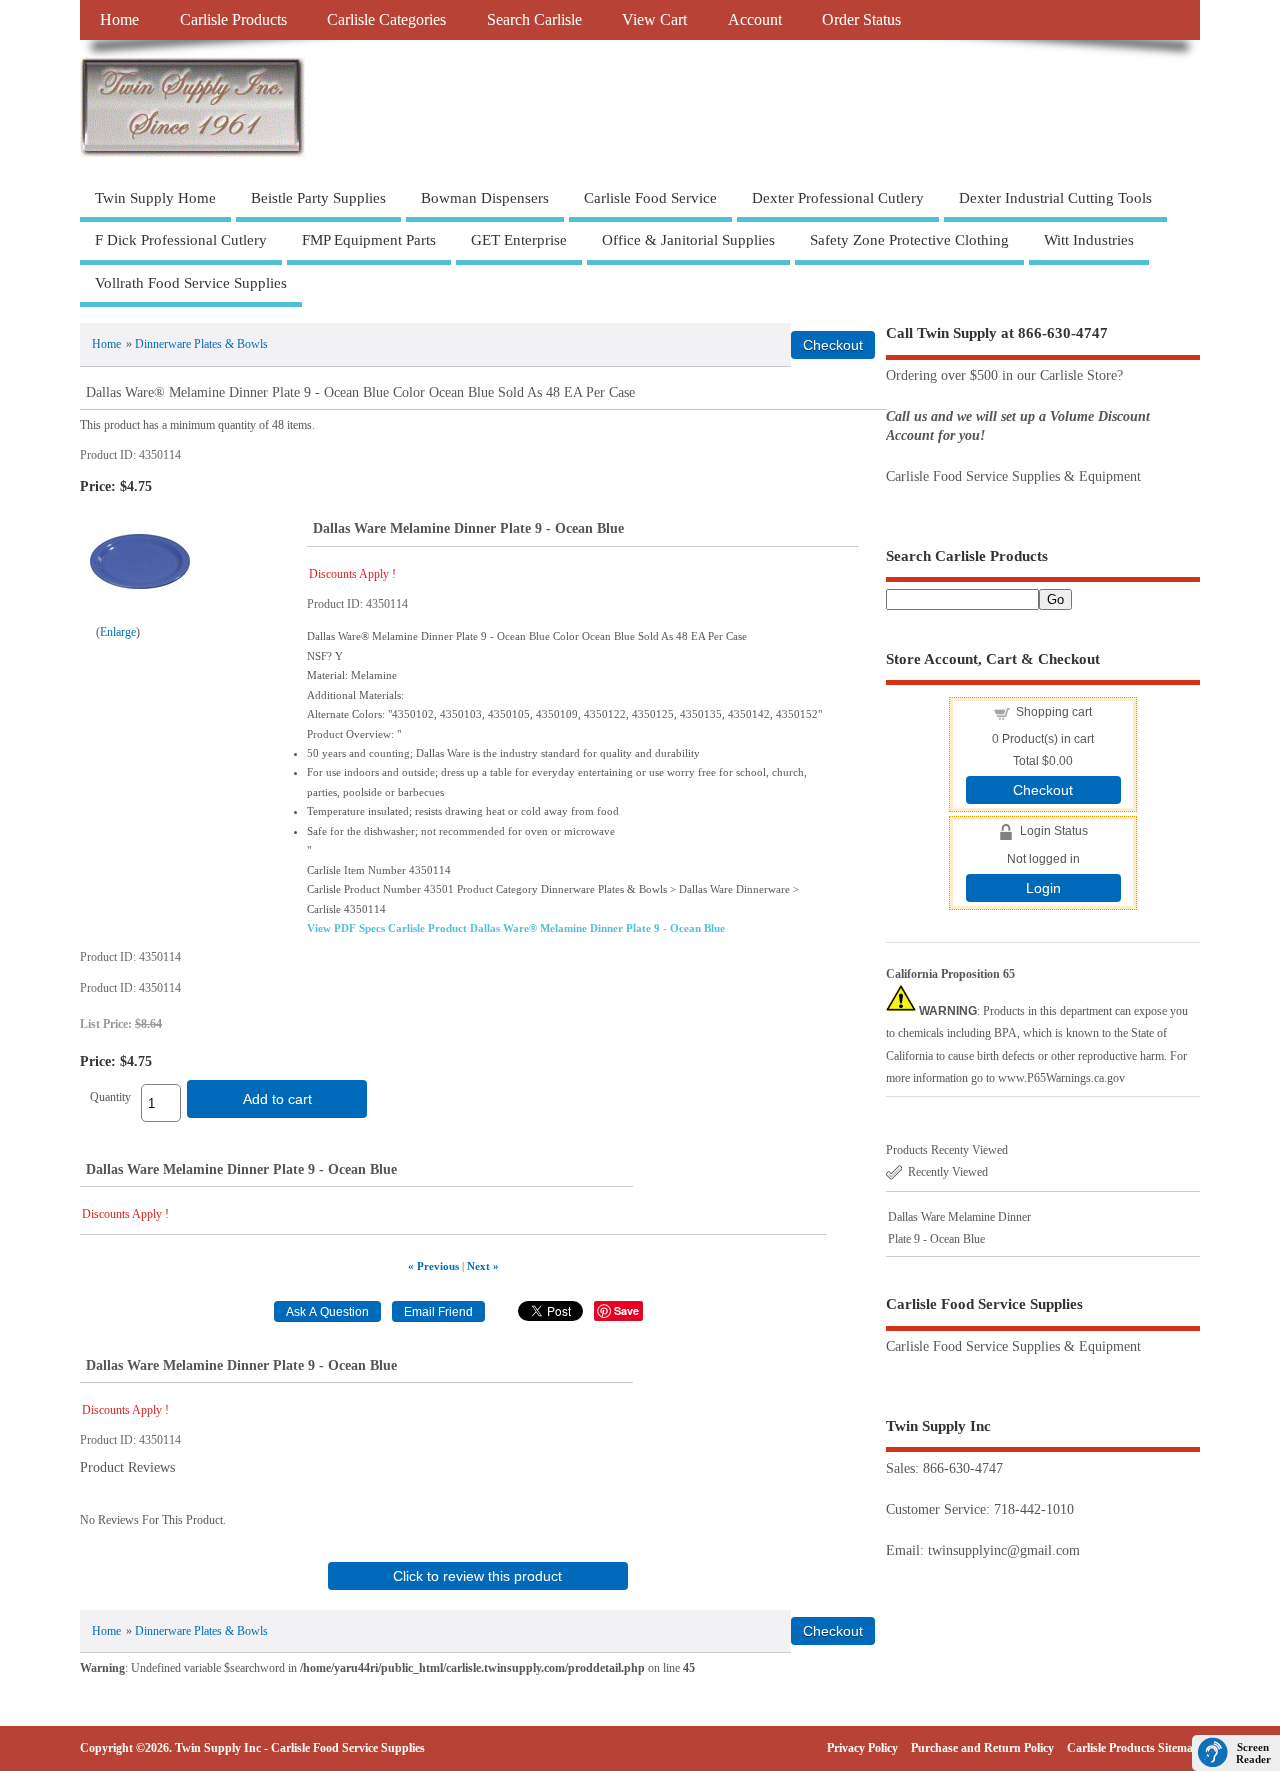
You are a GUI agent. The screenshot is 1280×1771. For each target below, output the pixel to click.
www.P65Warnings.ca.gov (1061, 1078)
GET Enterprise (519, 240)
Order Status (861, 20)
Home (119, 20)
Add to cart (277, 1099)
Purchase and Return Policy (982, 1748)
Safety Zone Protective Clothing (909, 240)
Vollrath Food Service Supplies (191, 283)
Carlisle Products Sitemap (1133, 1748)
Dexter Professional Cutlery (838, 198)
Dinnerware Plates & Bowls (201, 344)
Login (1043, 888)
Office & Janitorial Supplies (688, 240)
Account (755, 20)
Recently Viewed (948, 1172)
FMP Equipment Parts (369, 240)
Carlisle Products (233, 20)
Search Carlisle (534, 20)
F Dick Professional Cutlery (181, 240)
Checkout (1043, 790)
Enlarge (118, 632)
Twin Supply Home (155, 198)
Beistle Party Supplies (318, 198)
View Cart (654, 20)
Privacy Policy (862, 1748)
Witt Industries (1089, 240)
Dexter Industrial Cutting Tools (1055, 198)
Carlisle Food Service (650, 198)
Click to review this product (477, 1576)
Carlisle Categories (386, 20)
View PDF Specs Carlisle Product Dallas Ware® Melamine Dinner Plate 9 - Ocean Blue (516, 928)
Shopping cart (1054, 712)
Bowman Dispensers (485, 198)
